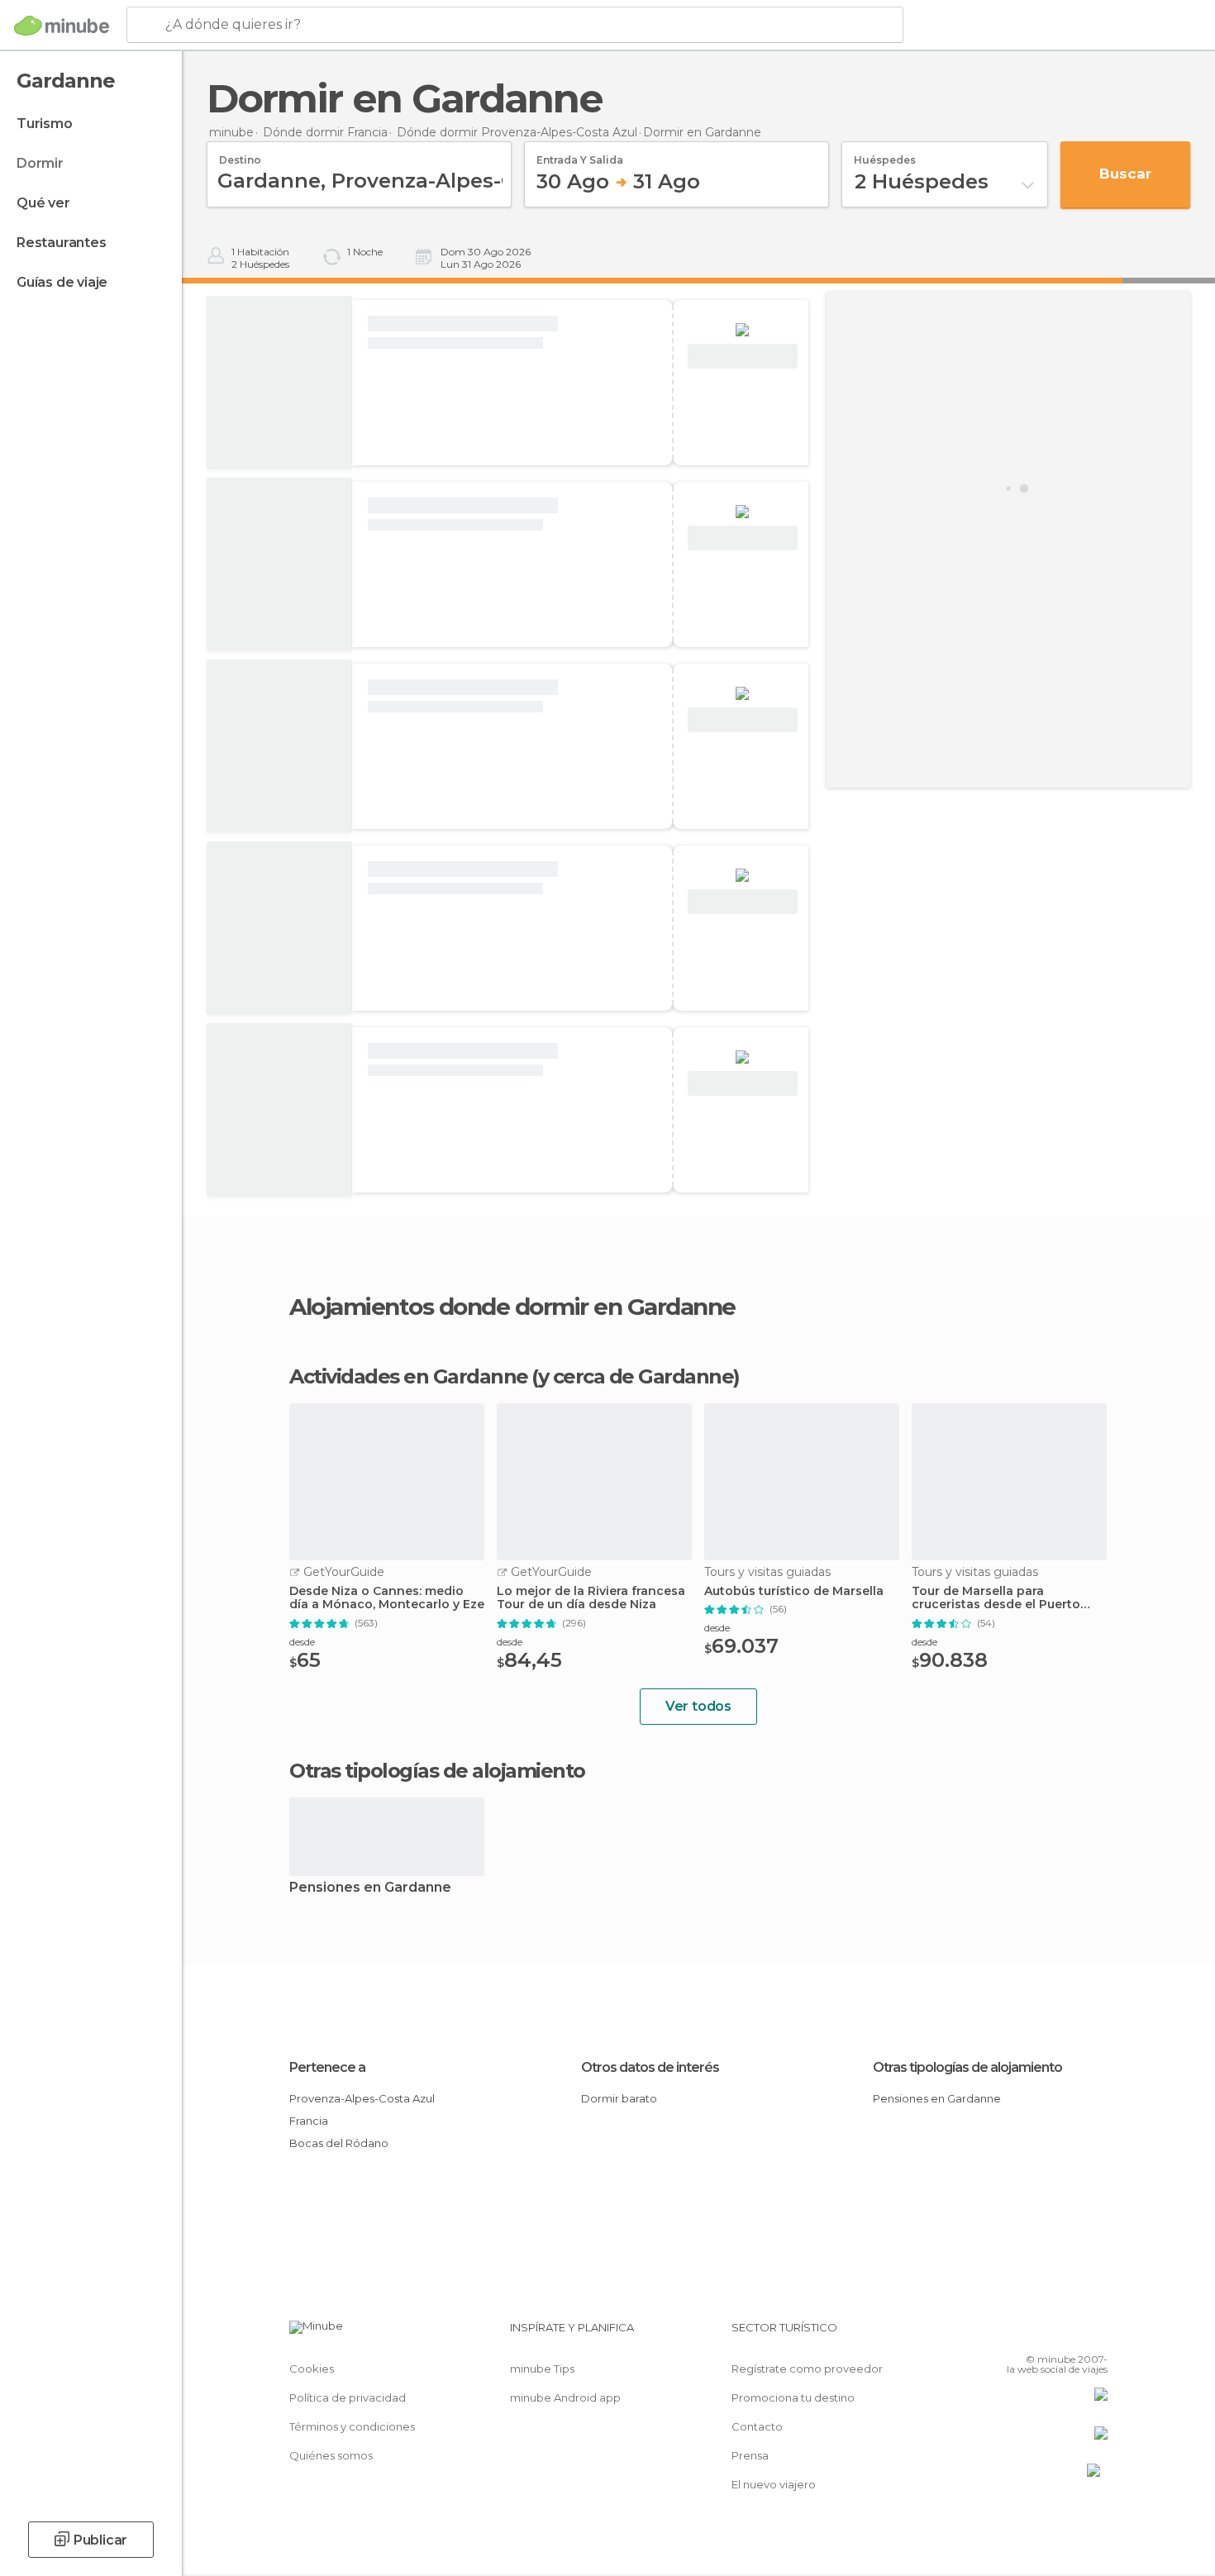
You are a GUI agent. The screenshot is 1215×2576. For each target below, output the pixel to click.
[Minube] (62, 26)
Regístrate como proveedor (807, 2369)
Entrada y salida (580, 155)
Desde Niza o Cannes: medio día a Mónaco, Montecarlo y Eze (387, 1598)
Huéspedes (885, 155)
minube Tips (542, 2369)
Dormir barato (619, 2098)
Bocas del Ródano (339, 2143)
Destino (240, 155)
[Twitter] (1041, 2334)
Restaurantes (62, 243)
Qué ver (43, 203)
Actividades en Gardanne (409, 1377)
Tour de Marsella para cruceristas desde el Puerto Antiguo (996, 1598)
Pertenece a (327, 2067)
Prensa (750, 2455)
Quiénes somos (331, 2455)
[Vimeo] (1068, 2334)
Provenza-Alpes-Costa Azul (362, 2098)
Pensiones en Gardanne (370, 1888)
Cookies (312, 2369)
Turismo (45, 124)
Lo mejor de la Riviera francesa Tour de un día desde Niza (591, 1598)
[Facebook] (1013, 2334)
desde (302, 1642)
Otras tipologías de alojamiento (967, 2067)
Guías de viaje (62, 282)
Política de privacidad (348, 2397)
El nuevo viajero (774, 2484)
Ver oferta (742, 357)
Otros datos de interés (650, 2067)
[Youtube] (1095, 2334)
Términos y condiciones (352, 2426)
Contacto (757, 2426)
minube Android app (565, 2397)
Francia (309, 2121)
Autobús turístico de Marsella (794, 1591)
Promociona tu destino (793, 2397)
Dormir (40, 163)
